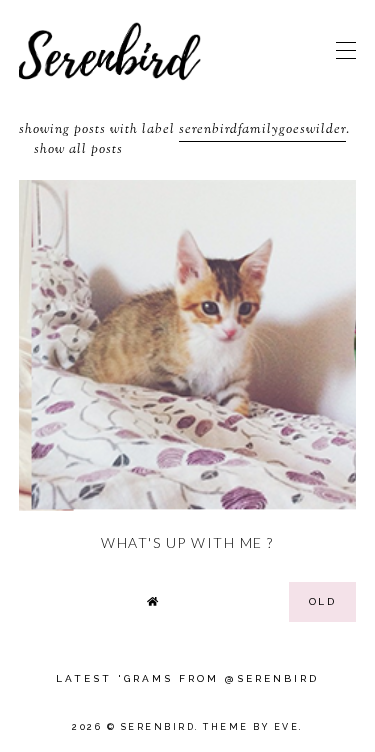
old (323, 601)
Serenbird (158, 727)
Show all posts (78, 150)
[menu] (346, 50)
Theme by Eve (251, 727)
